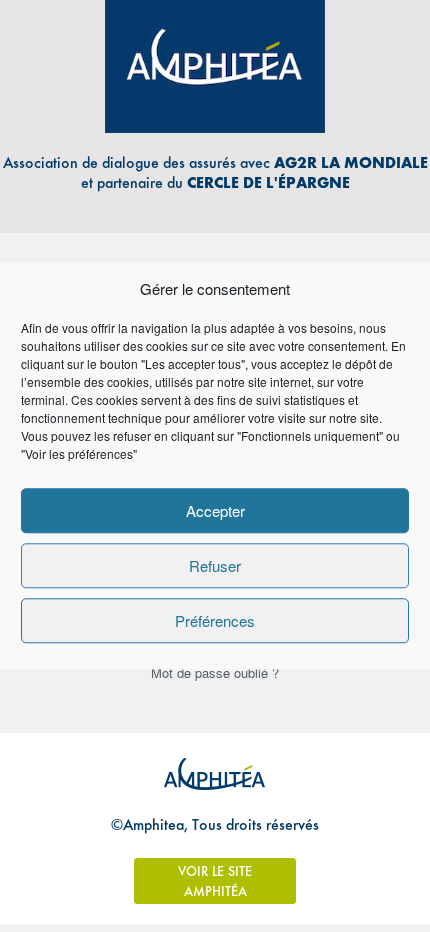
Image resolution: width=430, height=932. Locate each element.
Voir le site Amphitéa (215, 881)
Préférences (215, 620)
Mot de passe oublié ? (215, 672)
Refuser (215, 565)
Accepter (215, 510)
